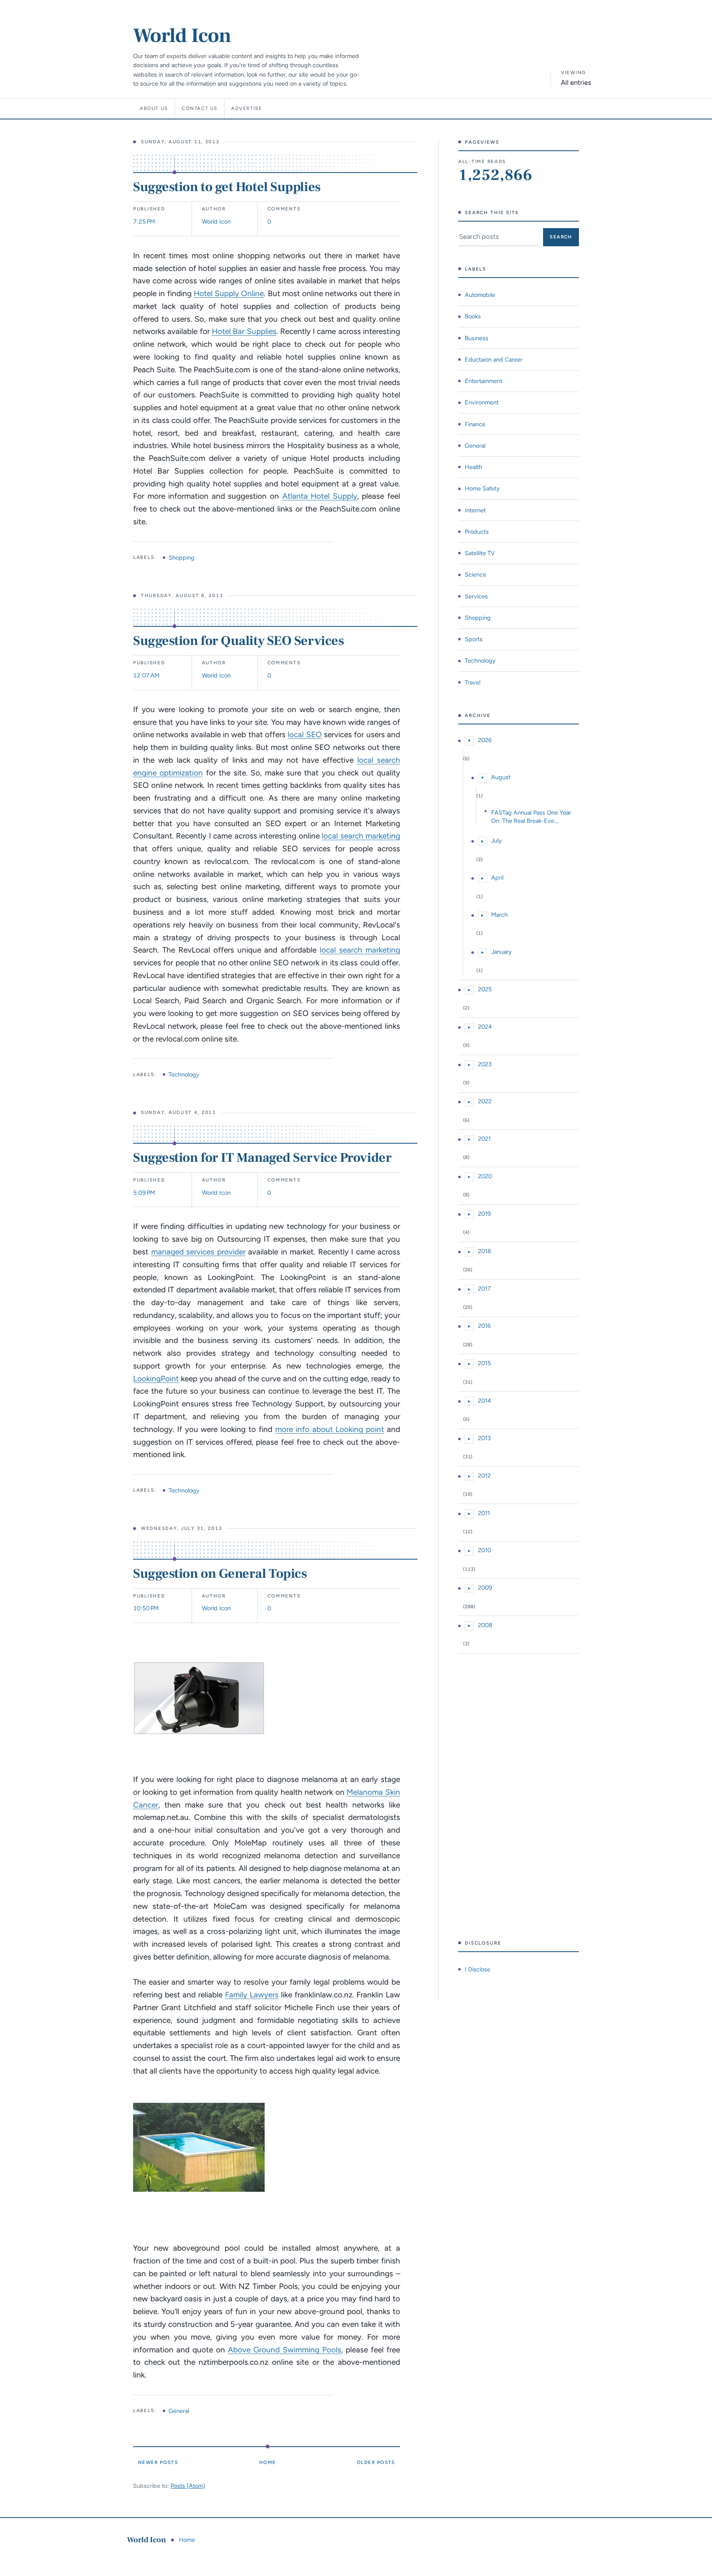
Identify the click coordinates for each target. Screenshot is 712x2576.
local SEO (304, 734)
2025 (485, 989)
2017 (484, 1289)
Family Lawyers (252, 1995)
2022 (485, 1101)
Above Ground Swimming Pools (285, 2350)
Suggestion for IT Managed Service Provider (262, 1158)
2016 (484, 1326)
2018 (485, 1251)
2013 (484, 1438)
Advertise (247, 108)
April (497, 878)
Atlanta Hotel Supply (320, 496)
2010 (485, 1550)
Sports (474, 639)
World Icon (182, 36)
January (501, 952)
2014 (485, 1401)
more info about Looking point (330, 1429)
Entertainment (484, 381)
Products (477, 532)
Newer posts (158, 2462)
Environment (482, 402)
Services (476, 596)
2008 (485, 1625)
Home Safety (482, 488)
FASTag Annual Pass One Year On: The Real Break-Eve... (531, 817)
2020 (485, 1176)
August (501, 777)
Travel (473, 682)
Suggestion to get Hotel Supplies (227, 187)
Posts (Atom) (188, 2486)
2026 (485, 740)
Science (475, 575)
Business (477, 338)
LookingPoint (156, 1379)
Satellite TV (480, 553)
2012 (484, 1476)
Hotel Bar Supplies (244, 331)
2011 (484, 1513)
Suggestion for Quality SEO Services (238, 641)
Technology (184, 1074)
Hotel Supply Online (229, 293)
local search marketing (361, 836)
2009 (485, 1588)
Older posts (376, 2462)
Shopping (182, 558)
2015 (484, 1363)
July (497, 841)
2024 (485, 1027)
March (499, 915)
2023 (485, 1064)
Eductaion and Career (494, 360)
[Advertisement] (519, 1797)
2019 (484, 1214)
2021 (484, 1139)
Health (473, 467)
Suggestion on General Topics (220, 1574)
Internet (475, 510)
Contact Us (200, 108)
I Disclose (478, 1969)
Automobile (480, 295)
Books (473, 316)
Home (268, 2462)
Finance (475, 424)
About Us (154, 108)
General (179, 2411)
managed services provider (198, 1252)
